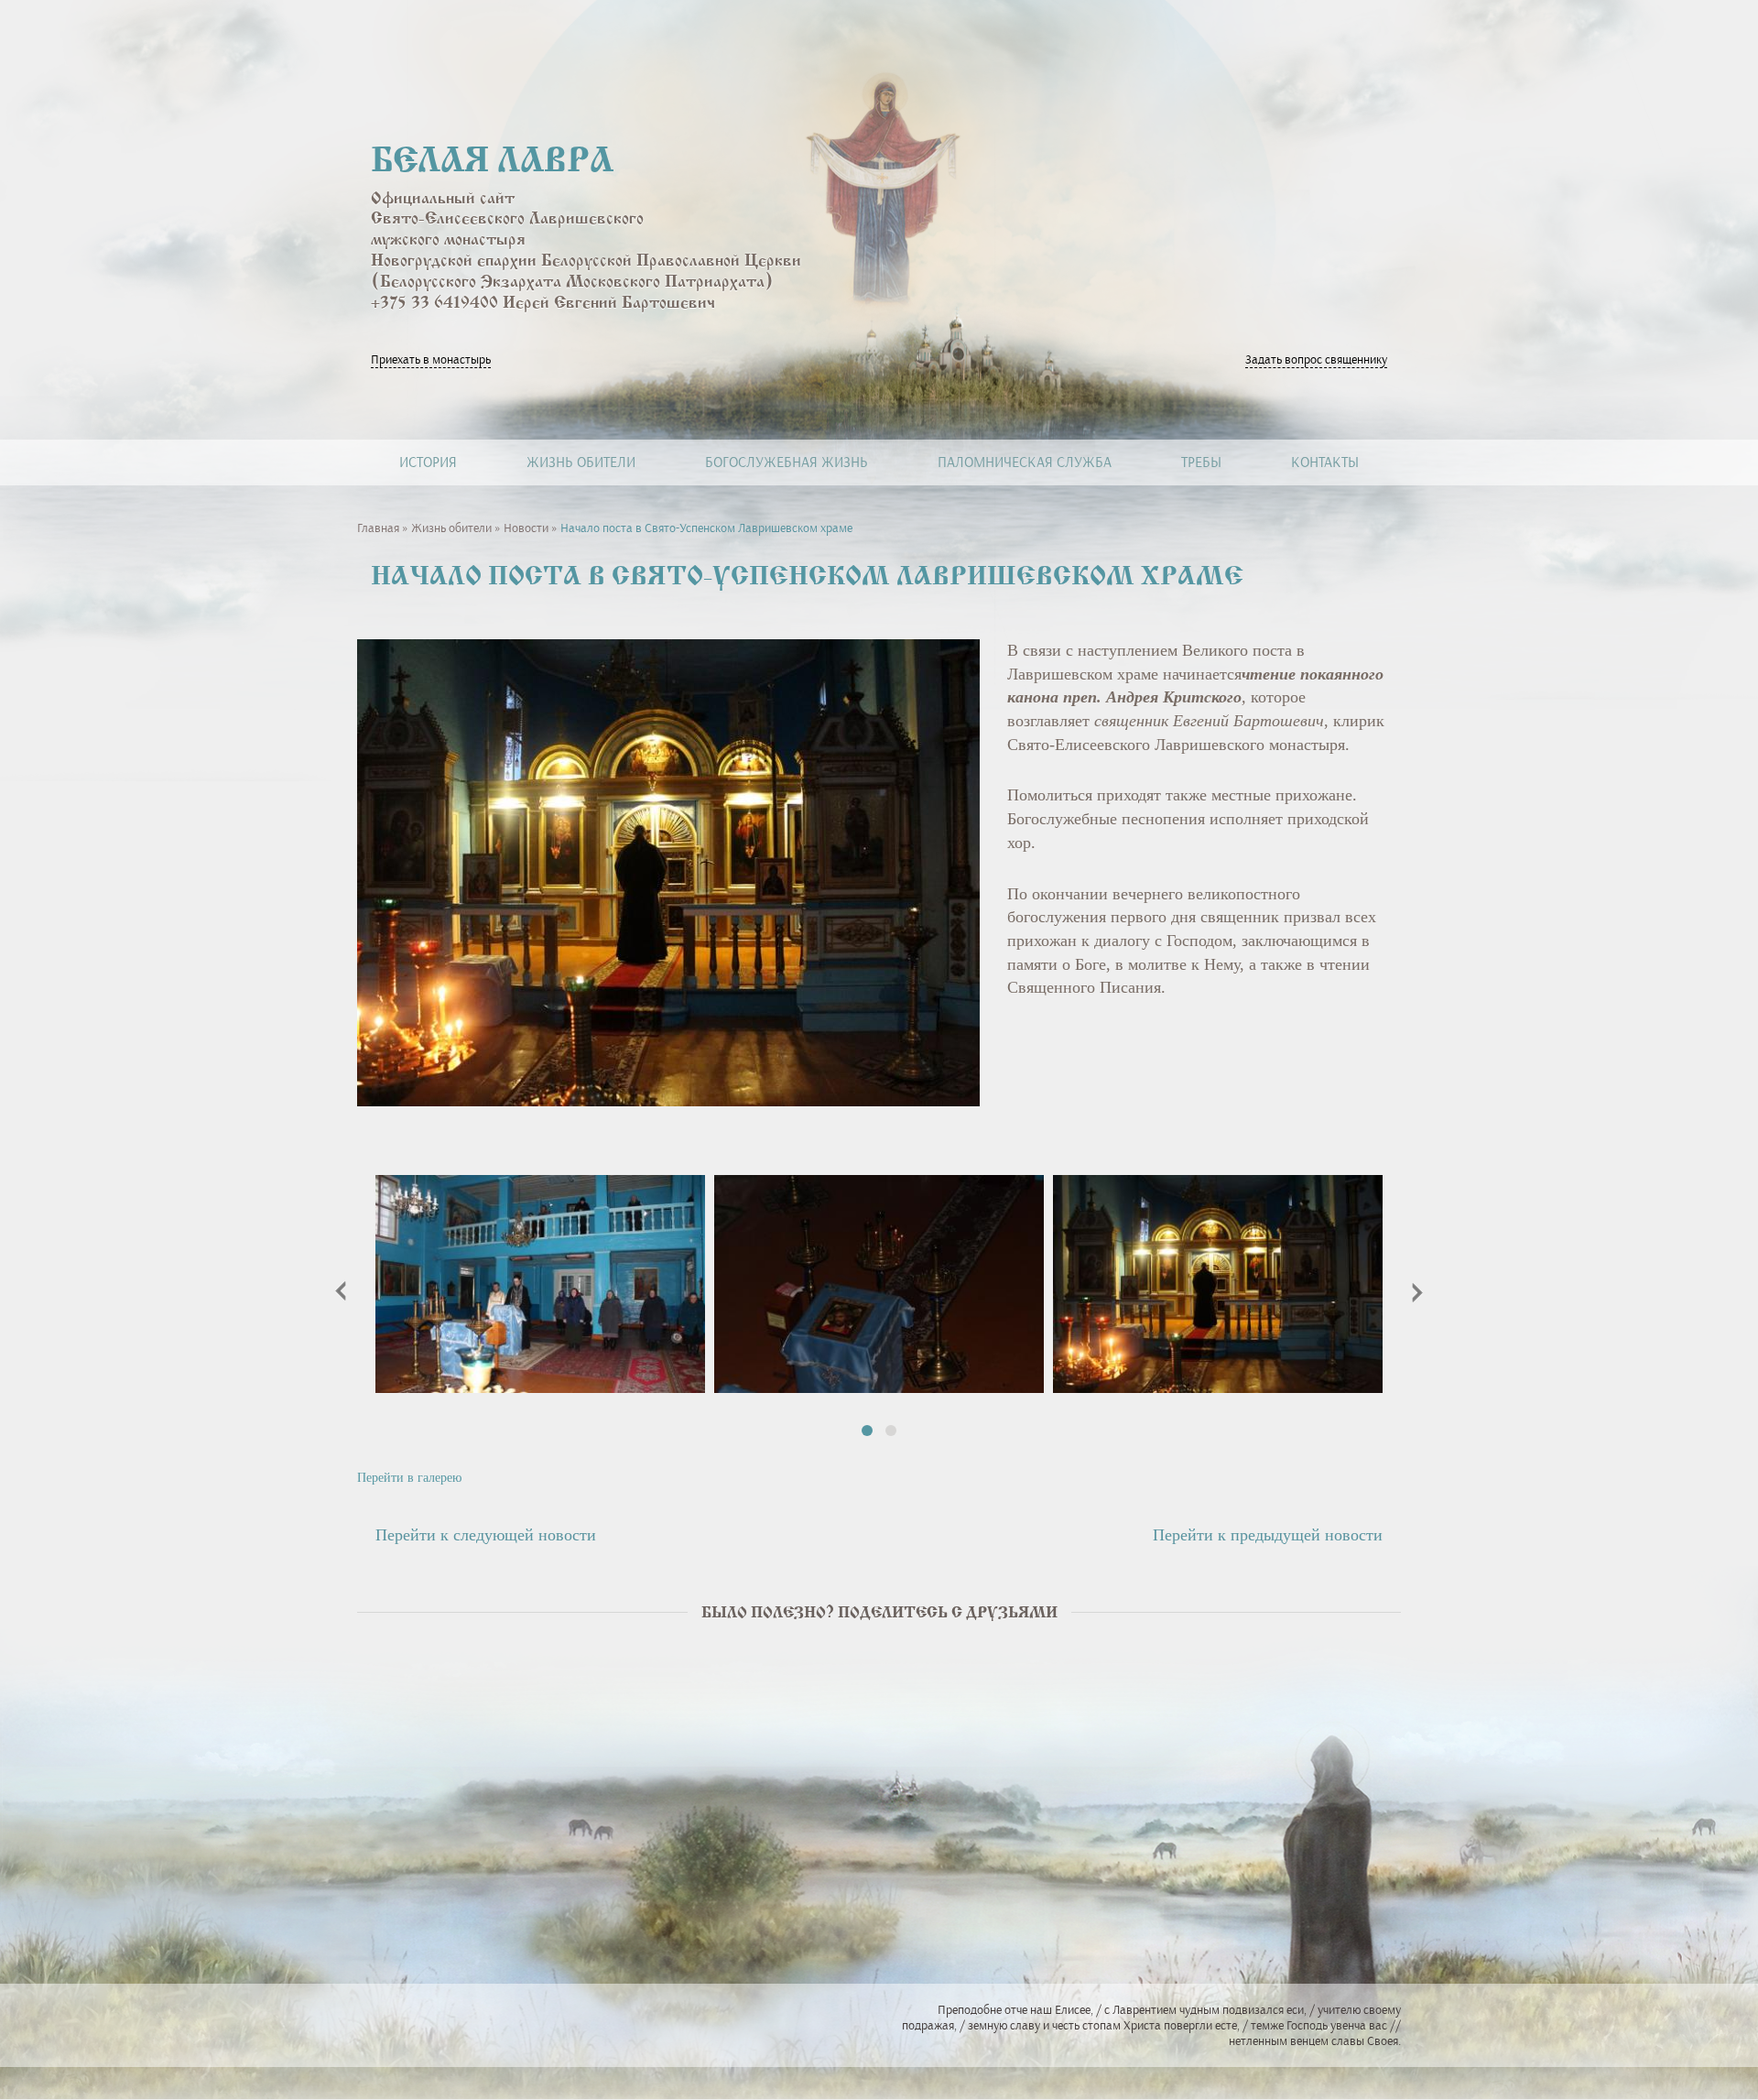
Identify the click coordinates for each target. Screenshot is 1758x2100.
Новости (526, 528)
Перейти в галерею (409, 1478)
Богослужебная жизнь (787, 462)
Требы (1201, 462)
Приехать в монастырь (431, 359)
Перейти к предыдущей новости (1268, 1535)
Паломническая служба (1025, 462)
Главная (378, 528)
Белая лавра (492, 163)
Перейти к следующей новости (486, 1535)
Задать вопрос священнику (1316, 359)
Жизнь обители (581, 462)
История (428, 462)
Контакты (1325, 462)
